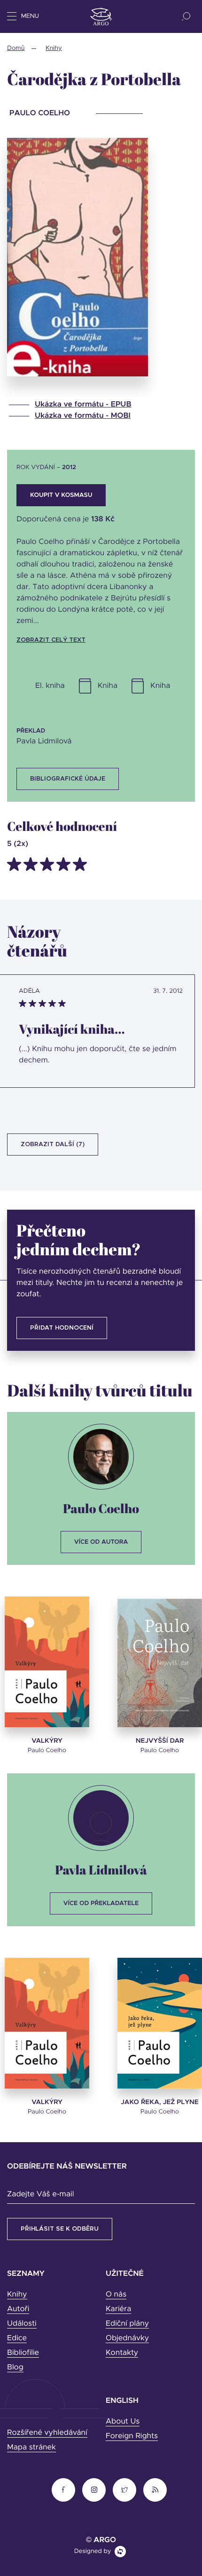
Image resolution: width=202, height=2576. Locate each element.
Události (22, 2324)
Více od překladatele (101, 1903)
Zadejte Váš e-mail (40, 2194)
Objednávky (127, 2338)
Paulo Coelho (101, 1508)
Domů (16, 48)
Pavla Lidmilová (101, 1870)
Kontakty (122, 2353)
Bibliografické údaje (68, 779)
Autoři (18, 2309)
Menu (30, 16)
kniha (108, 686)
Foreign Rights (132, 2436)
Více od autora (101, 1542)
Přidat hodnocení (62, 1328)
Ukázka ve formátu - (83, 405)
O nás (116, 2295)
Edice (17, 2338)
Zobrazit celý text (51, 640)
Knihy (54, 48)
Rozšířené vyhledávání (47, 2433)
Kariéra (118, 2309)
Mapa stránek (31, 2448)
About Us (123, 2422)
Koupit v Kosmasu (61, 495)
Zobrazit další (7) (53, 1144)
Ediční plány (127, 2324)
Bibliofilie (23, 2353)
